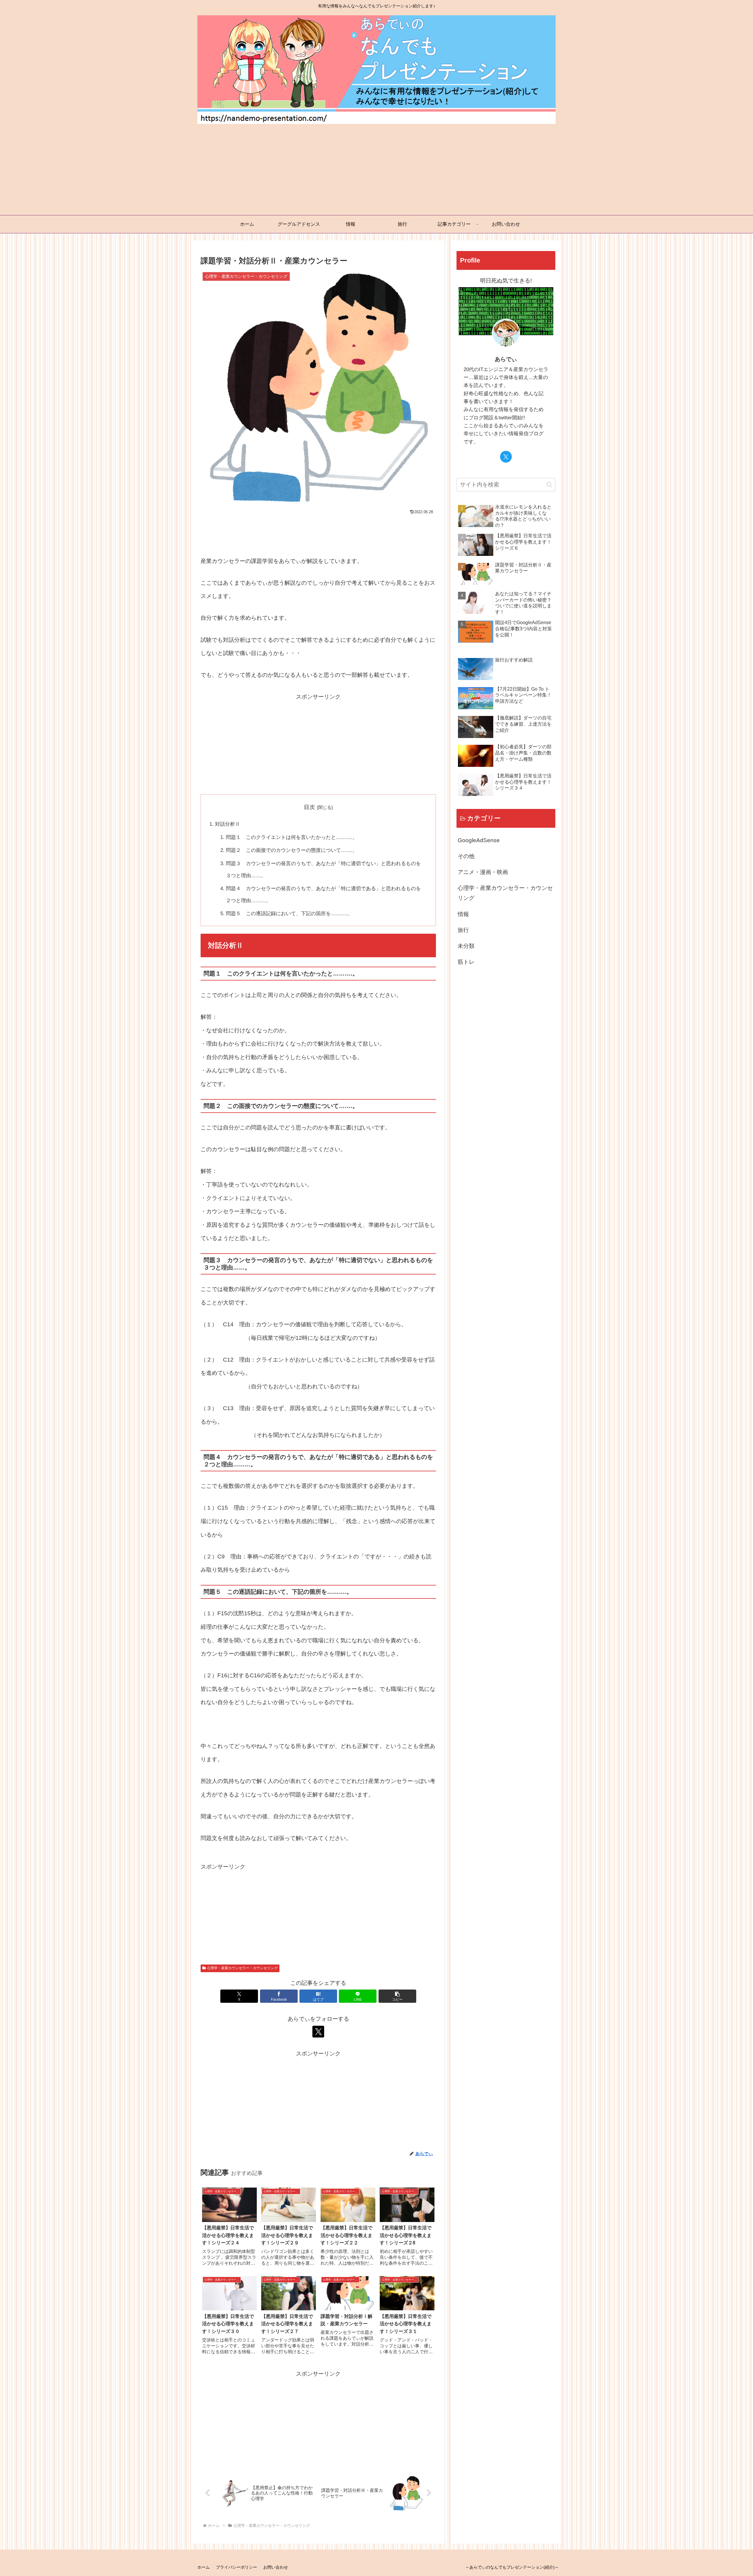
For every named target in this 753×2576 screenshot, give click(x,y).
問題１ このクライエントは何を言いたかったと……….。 (292, 837)
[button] (397, 1996)
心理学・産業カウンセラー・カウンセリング (242, 1968)
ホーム (204, 2567)
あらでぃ (506, 359)
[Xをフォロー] (318, 2032)
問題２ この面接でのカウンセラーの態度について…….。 (292, 850)
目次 (309, 807)
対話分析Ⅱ (228, 824)
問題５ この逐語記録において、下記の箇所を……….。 (289, 914)
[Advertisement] (376, 171)
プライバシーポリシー (236, 2567)
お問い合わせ (276, 2567)
